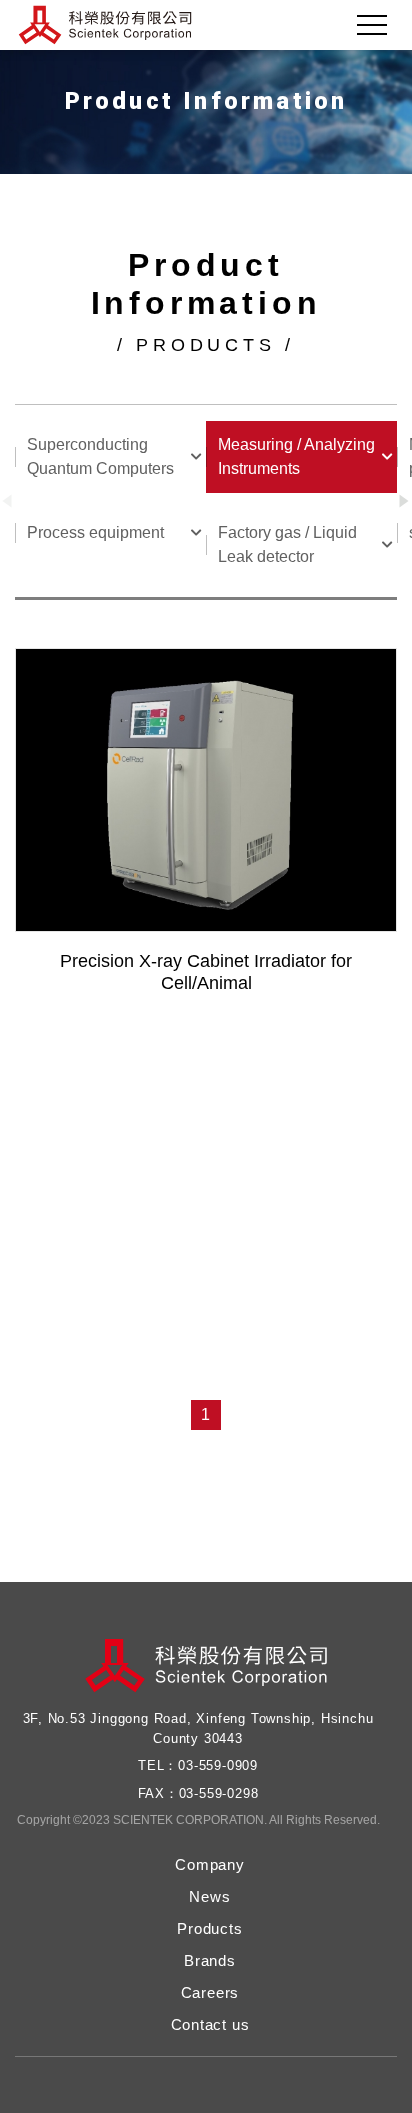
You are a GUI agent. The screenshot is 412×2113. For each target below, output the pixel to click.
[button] (404, 501)
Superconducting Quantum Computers (100, 456)
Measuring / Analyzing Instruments (296, 456)
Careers (210, 1992)
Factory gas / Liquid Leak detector (287, 544)
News (209, 1896)
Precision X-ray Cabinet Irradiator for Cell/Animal (206, 972)
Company (210, 1864)
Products (209, 1928)
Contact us (210, 2024)
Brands (210, 1960)
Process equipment (95, 532)
